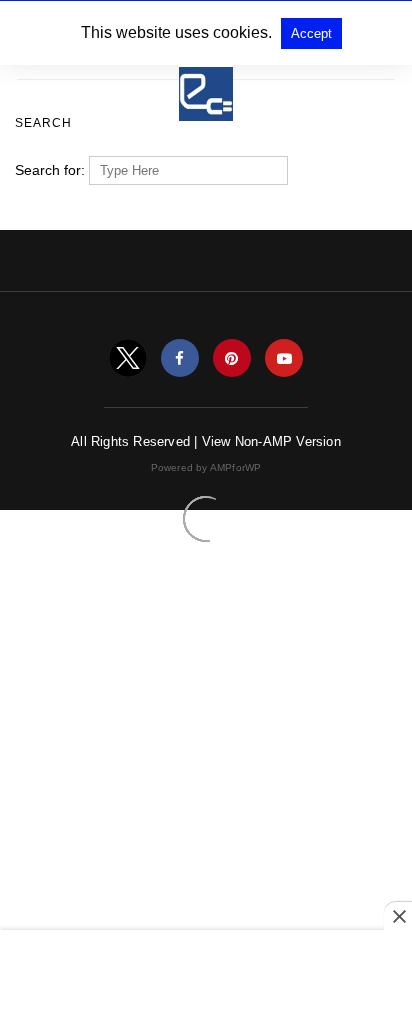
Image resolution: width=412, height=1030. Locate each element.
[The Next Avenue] (206, 85)
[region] (206, 982)
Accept (311, 33)
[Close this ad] (398, 916)
